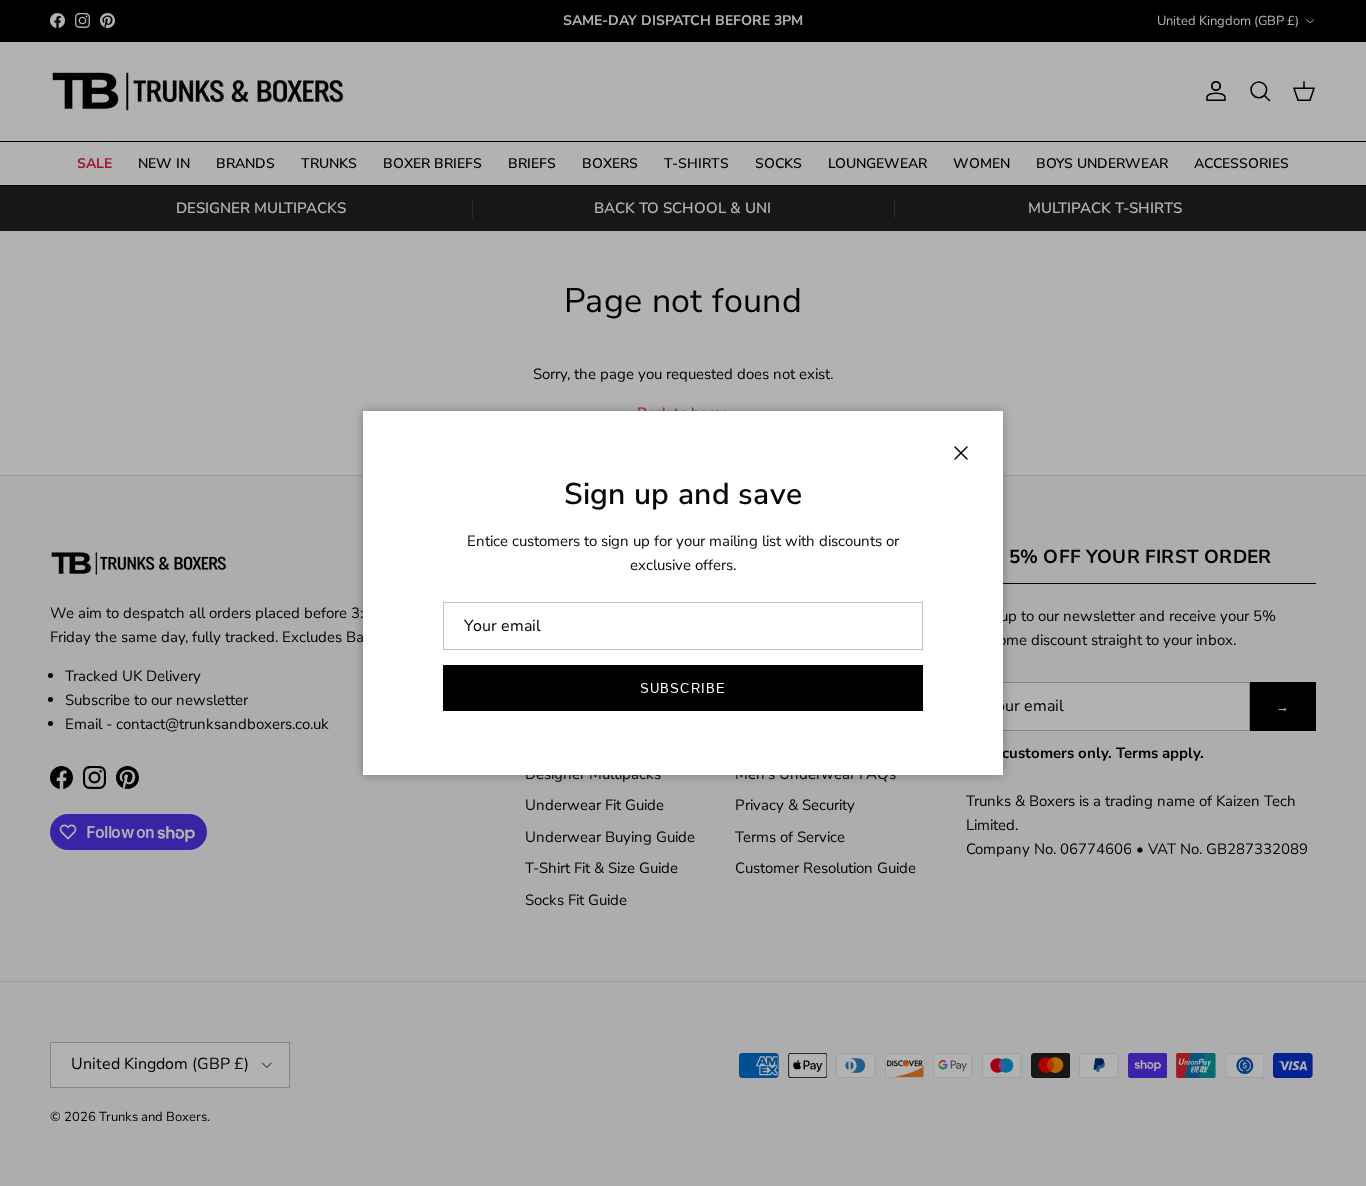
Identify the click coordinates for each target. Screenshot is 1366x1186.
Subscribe (682, 688)
